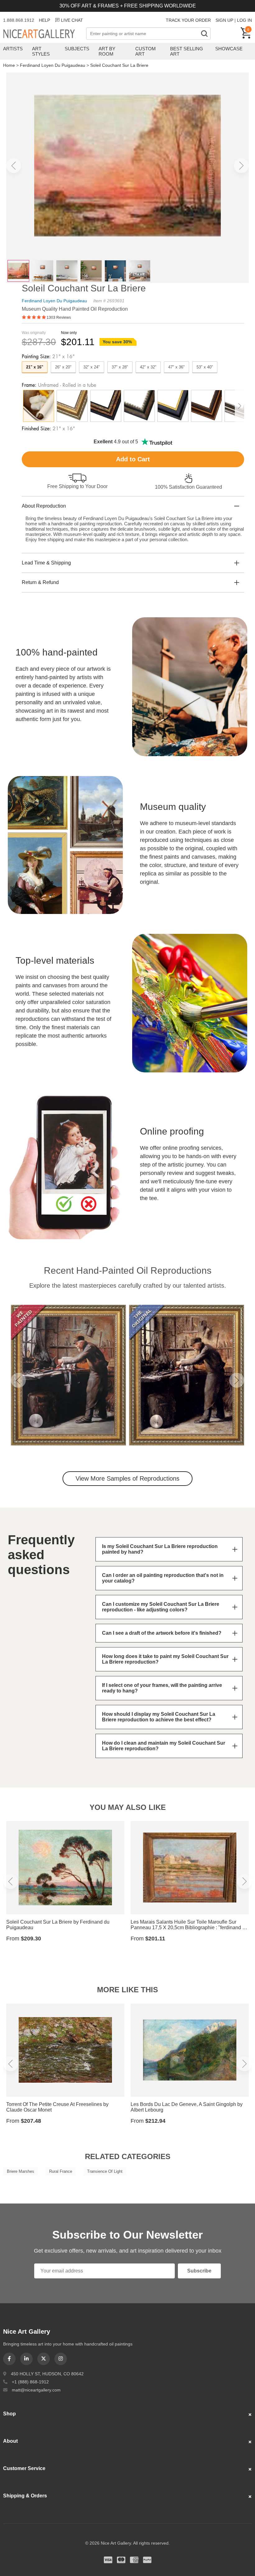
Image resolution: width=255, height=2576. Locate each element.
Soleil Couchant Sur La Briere (119, 65)
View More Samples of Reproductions (127, 1478)
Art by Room (107, 51)
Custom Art (146, 51)
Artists (13, 49)
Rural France (61, 2171)
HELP (44, 20)
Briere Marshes (21, 2171)
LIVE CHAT (72, 20)
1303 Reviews (59, 317)
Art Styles (41, 51)
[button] (14, 166)
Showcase (229, 49)
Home (9, 65)
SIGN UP (224, 20)
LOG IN (244, 20)
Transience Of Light (105, 2171)
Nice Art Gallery (45, 34)
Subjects (77, 49)
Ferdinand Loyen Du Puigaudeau (53, 65)
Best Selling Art (187, 51)
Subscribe (199, 2271)
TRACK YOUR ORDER (188, 20)
